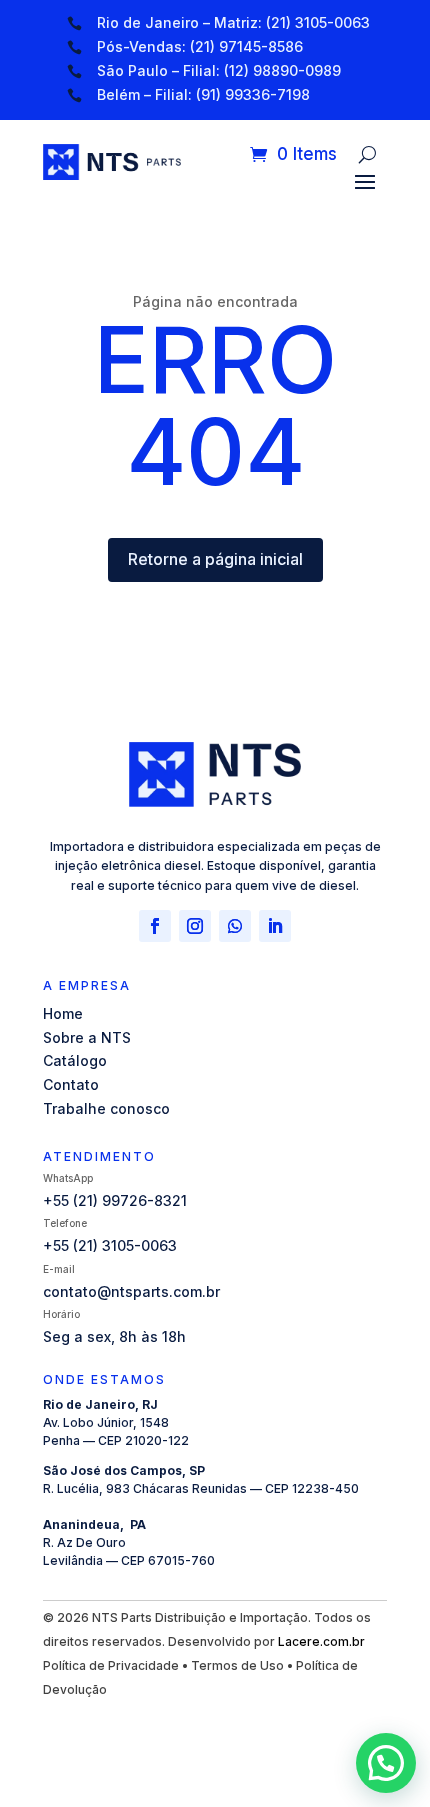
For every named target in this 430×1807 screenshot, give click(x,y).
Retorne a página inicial (215, 559)
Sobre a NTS (87, 1037)
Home (63, 1013)
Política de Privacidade (111, 1665)
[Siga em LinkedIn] (275, 926)
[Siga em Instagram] (195, 926)
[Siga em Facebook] (155, 926)
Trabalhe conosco (106, 1108)
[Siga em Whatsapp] (235, 926)
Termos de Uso (237, 1665)
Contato (71, 1084)
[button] (386, 1763)
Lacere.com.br (321, 1641)
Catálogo (75, 1060)
